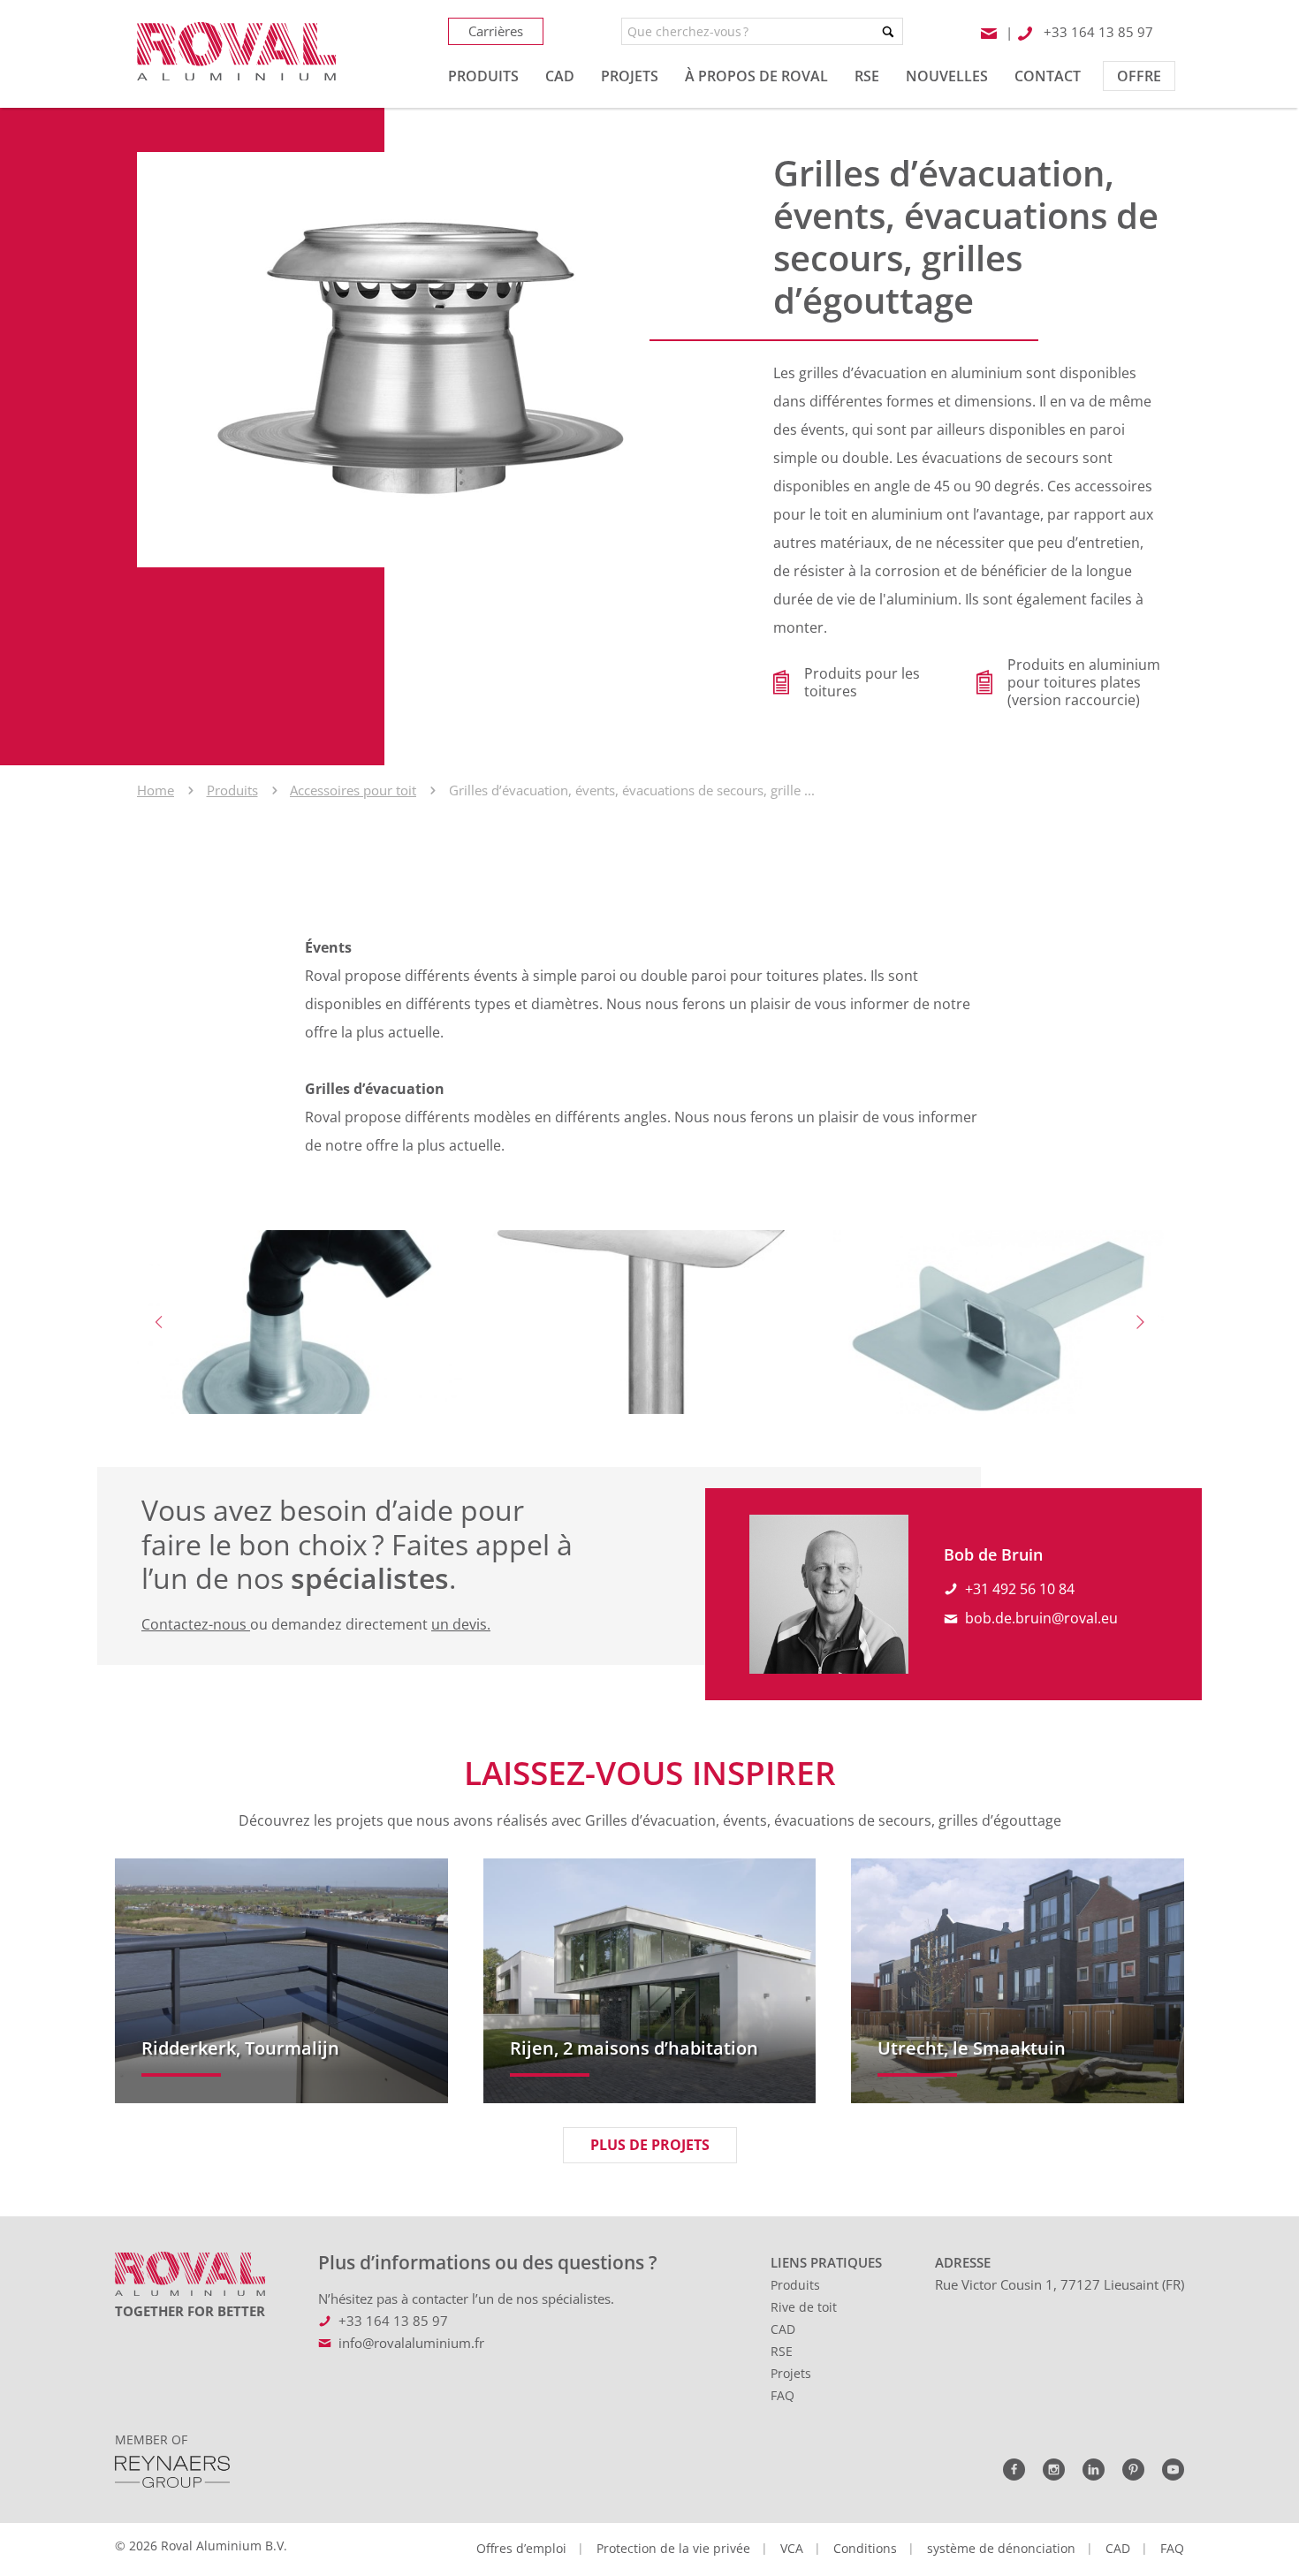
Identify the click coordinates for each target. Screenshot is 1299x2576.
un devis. (461, 1624)
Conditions (865, 2548)
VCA (792, 2548)
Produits (232, 790)
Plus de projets (650, 2145)
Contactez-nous (196, 1624)
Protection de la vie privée (673, 2548)
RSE (782, 2351)
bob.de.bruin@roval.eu (1041, 1618)
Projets (791, 2373)
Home (156, 790)
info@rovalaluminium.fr (411, 2343)
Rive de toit (804, 2307)
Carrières (496, 31)
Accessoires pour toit (353, 790)
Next (1140, 1322)
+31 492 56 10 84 (1020, 1589)
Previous (159, 1322)
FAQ (782, 2395)
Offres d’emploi (521, 2548)
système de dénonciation (1001, 2548)
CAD (783, 2329)
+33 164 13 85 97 (393, 2321)
